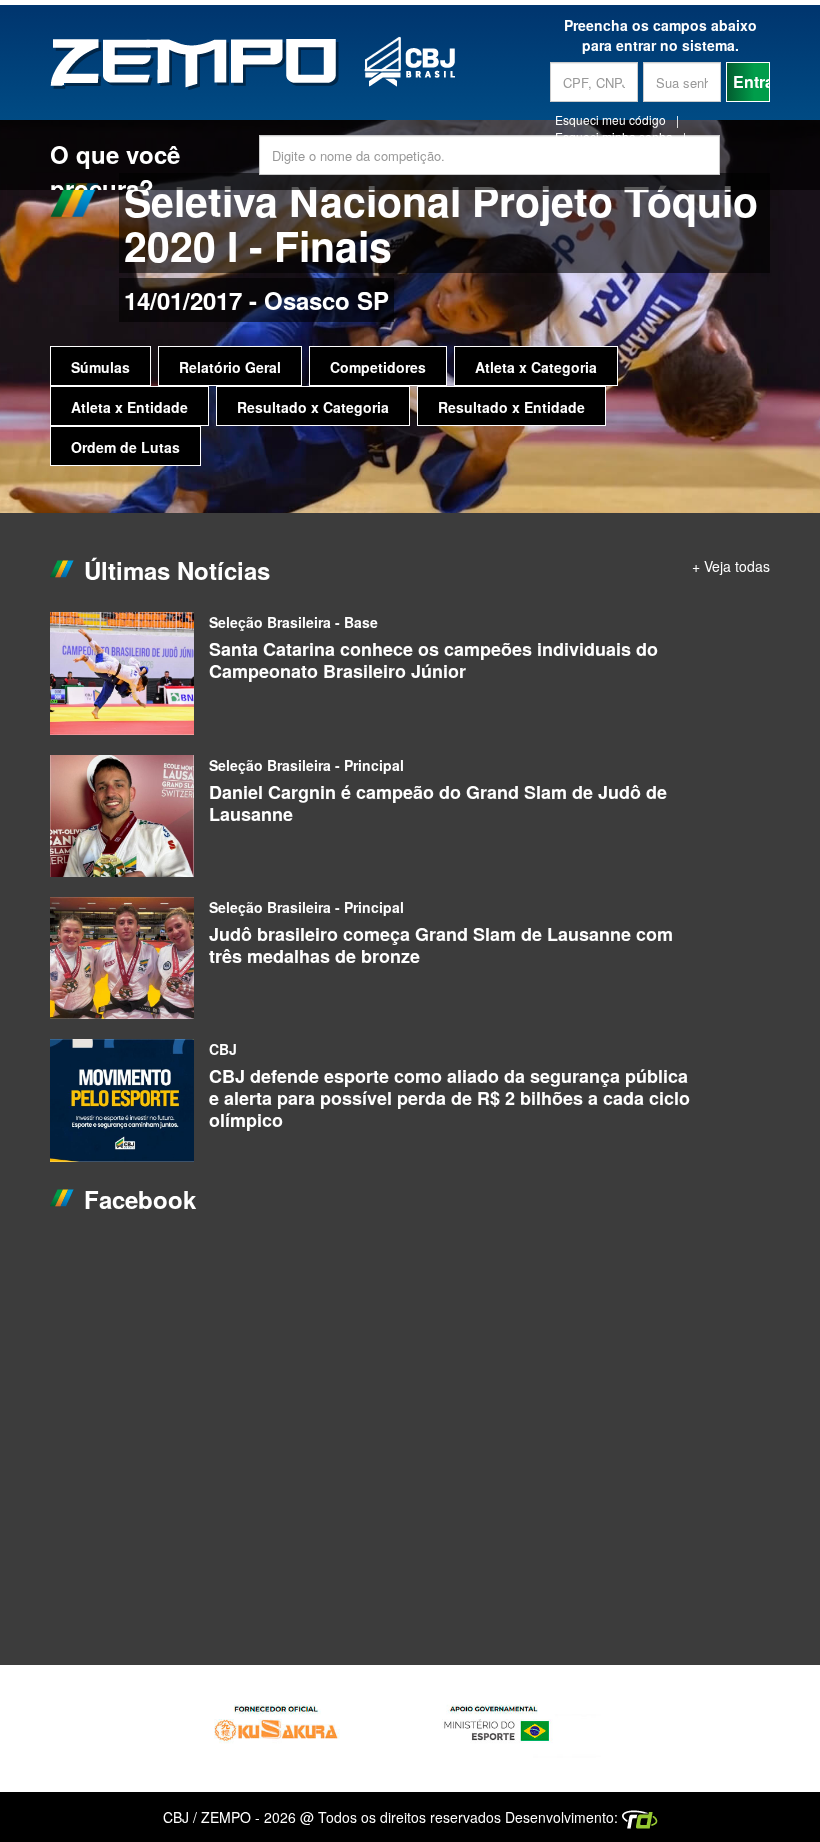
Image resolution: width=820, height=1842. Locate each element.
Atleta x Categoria (536, 367)
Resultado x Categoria (313, 407)
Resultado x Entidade (511, 407)
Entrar (751, 81)
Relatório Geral (230, 367)
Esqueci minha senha (614, 136)
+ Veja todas (731, 566)
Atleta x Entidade (129, 407)
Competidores (378, 367)
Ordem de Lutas (125, 447)
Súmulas (100, 367)
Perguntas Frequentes (615, 153)
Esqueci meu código (610, 119)
